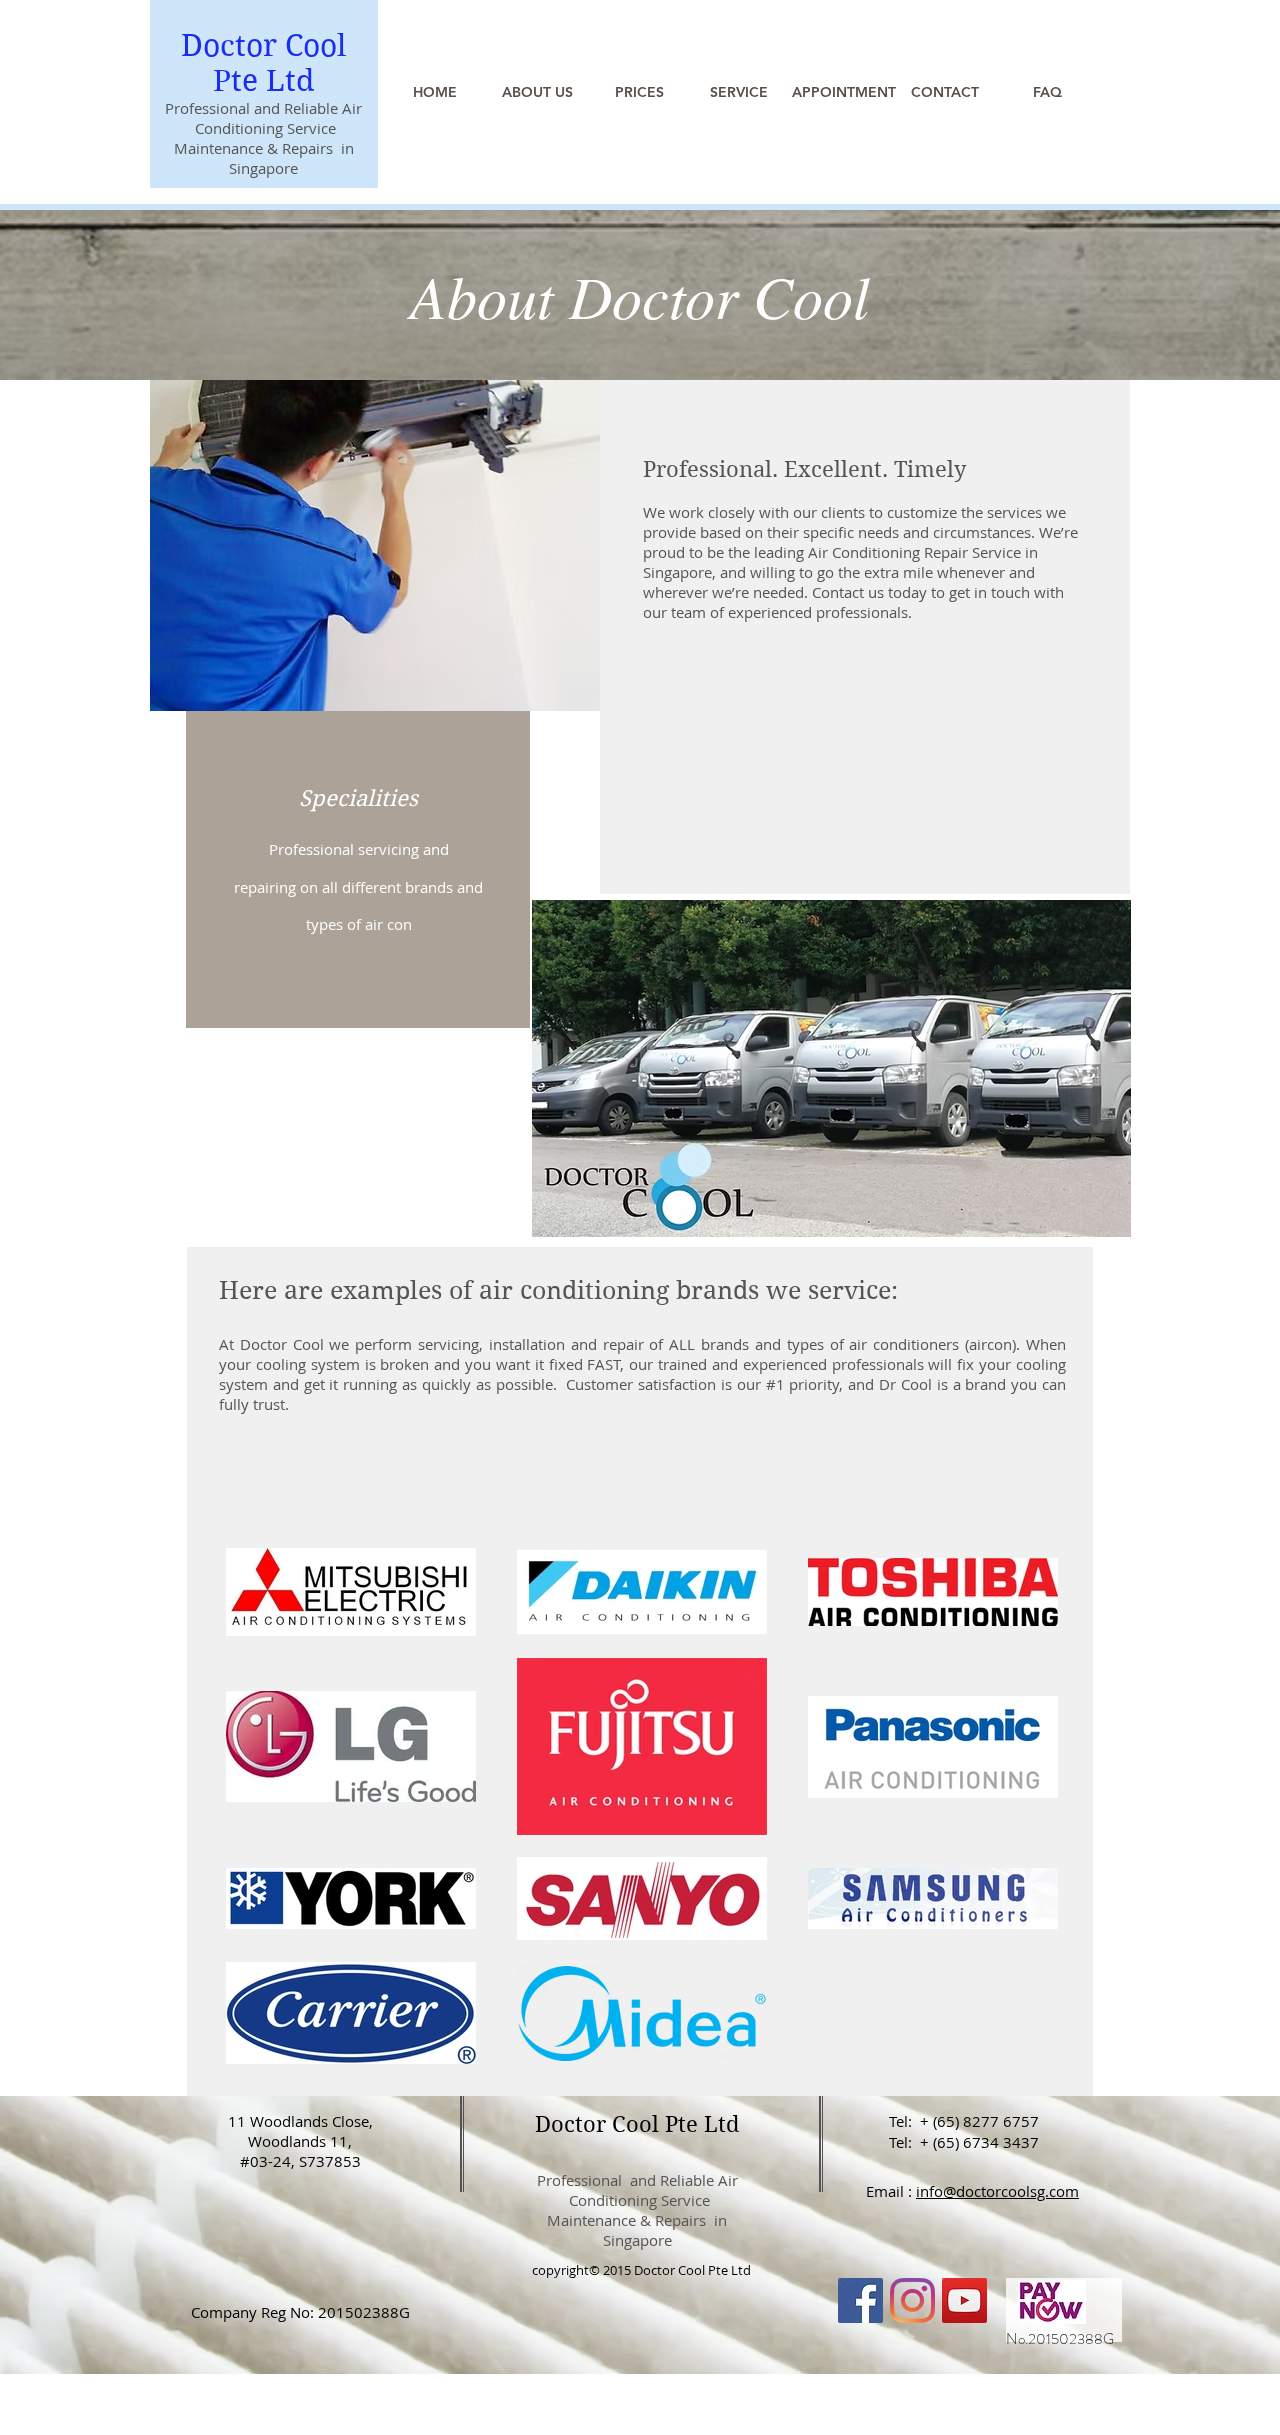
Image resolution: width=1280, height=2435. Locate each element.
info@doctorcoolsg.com (997, 2191)
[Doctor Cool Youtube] (964, 2300)
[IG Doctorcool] (912, 2300)
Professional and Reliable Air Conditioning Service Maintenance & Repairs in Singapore (637, 2210)
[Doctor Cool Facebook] (860, 2300)
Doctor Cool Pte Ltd (263, 63)
